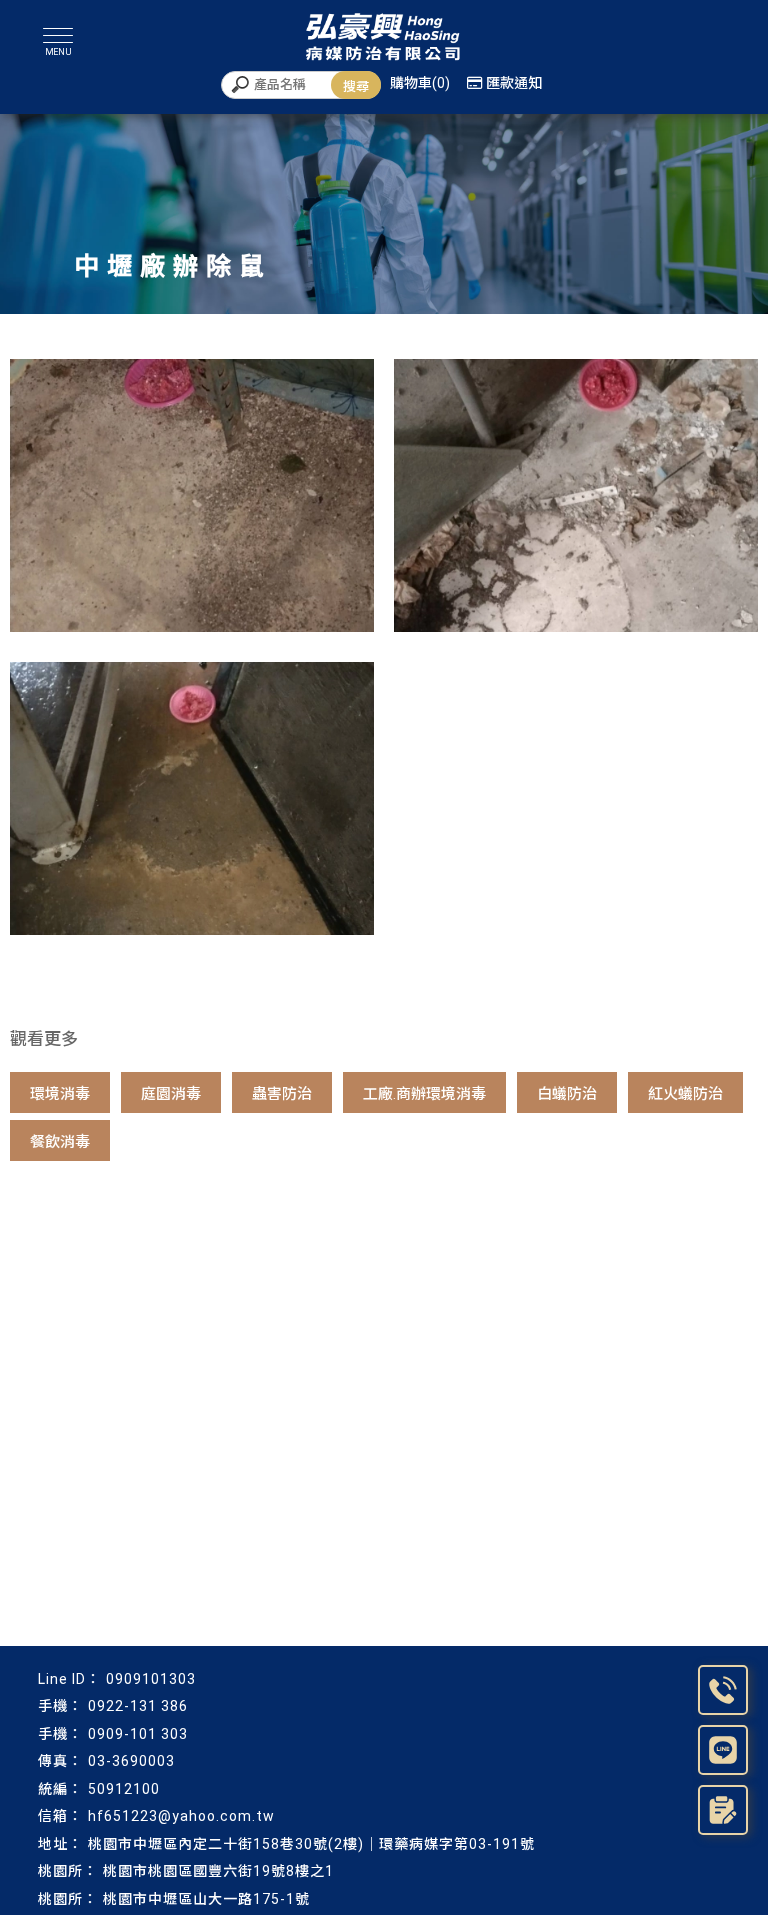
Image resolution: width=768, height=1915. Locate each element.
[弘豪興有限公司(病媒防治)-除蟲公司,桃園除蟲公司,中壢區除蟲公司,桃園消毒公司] (384, 38)
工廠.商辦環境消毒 (424, 1094)
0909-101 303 (138, 1734)
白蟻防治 (567, 1094)
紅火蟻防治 (685, 1094)
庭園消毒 (171, 1094)
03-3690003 (131, 1761)
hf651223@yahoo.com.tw (181, 1816)
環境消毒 (60, 1094)
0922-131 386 (138, 1706)
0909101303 (151, 1679)
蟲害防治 (282, 1094)
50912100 (124, 1789)
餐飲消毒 (60, 1142)
